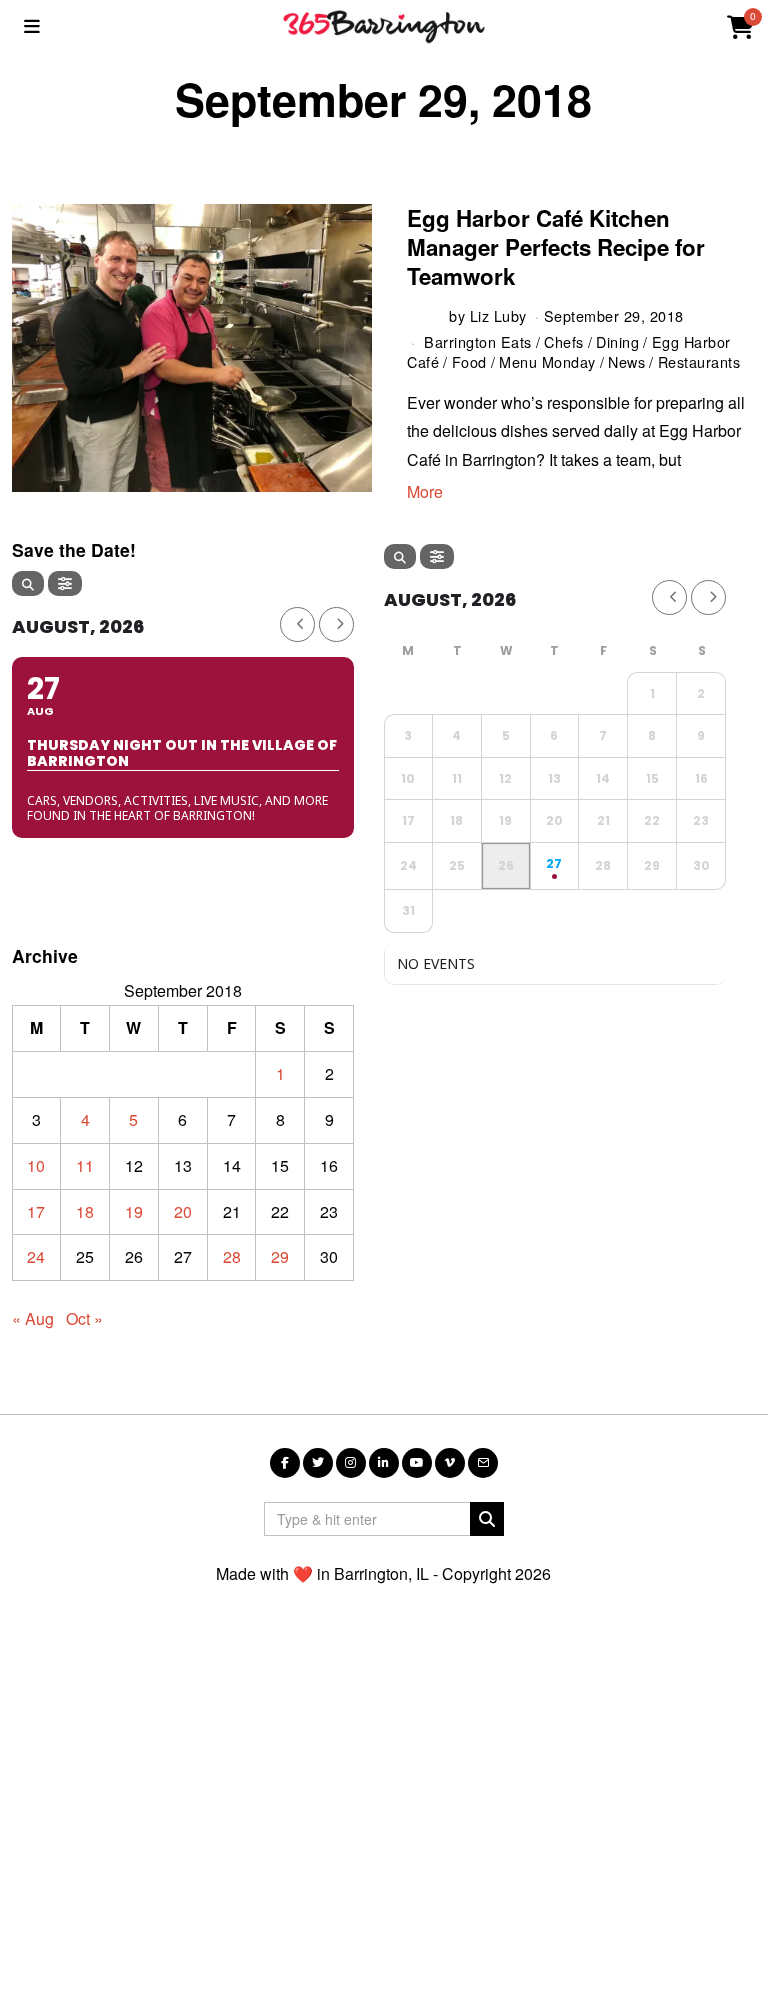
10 (36, 1165)
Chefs (564, 341)
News (626, 361)
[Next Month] (336, 624)
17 (36, 1211)
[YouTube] (417, 1463)
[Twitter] (318, 1463)
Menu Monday (547, 361)
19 (134, 1211)
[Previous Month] (297, 624)
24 (36, 1256)
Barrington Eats (478, 341)
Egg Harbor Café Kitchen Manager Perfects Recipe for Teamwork (556, 247)
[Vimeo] (450, 1463)
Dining (617, 341)
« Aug (33, 1318)
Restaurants (699, 361)
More (425, 491)
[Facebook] (285, 1463)
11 (85, 1165)
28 (232, 1256)
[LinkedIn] (384, 1463)
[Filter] (65, 583)
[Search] (28, 583)
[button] (487, 1519)
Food (469, 361)
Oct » (84, 1318)
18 (85, 1211)
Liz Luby (498, 315)
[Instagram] (351, 1463)
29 (280, 1256)
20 (183, 1211)
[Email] (483, 1463)
